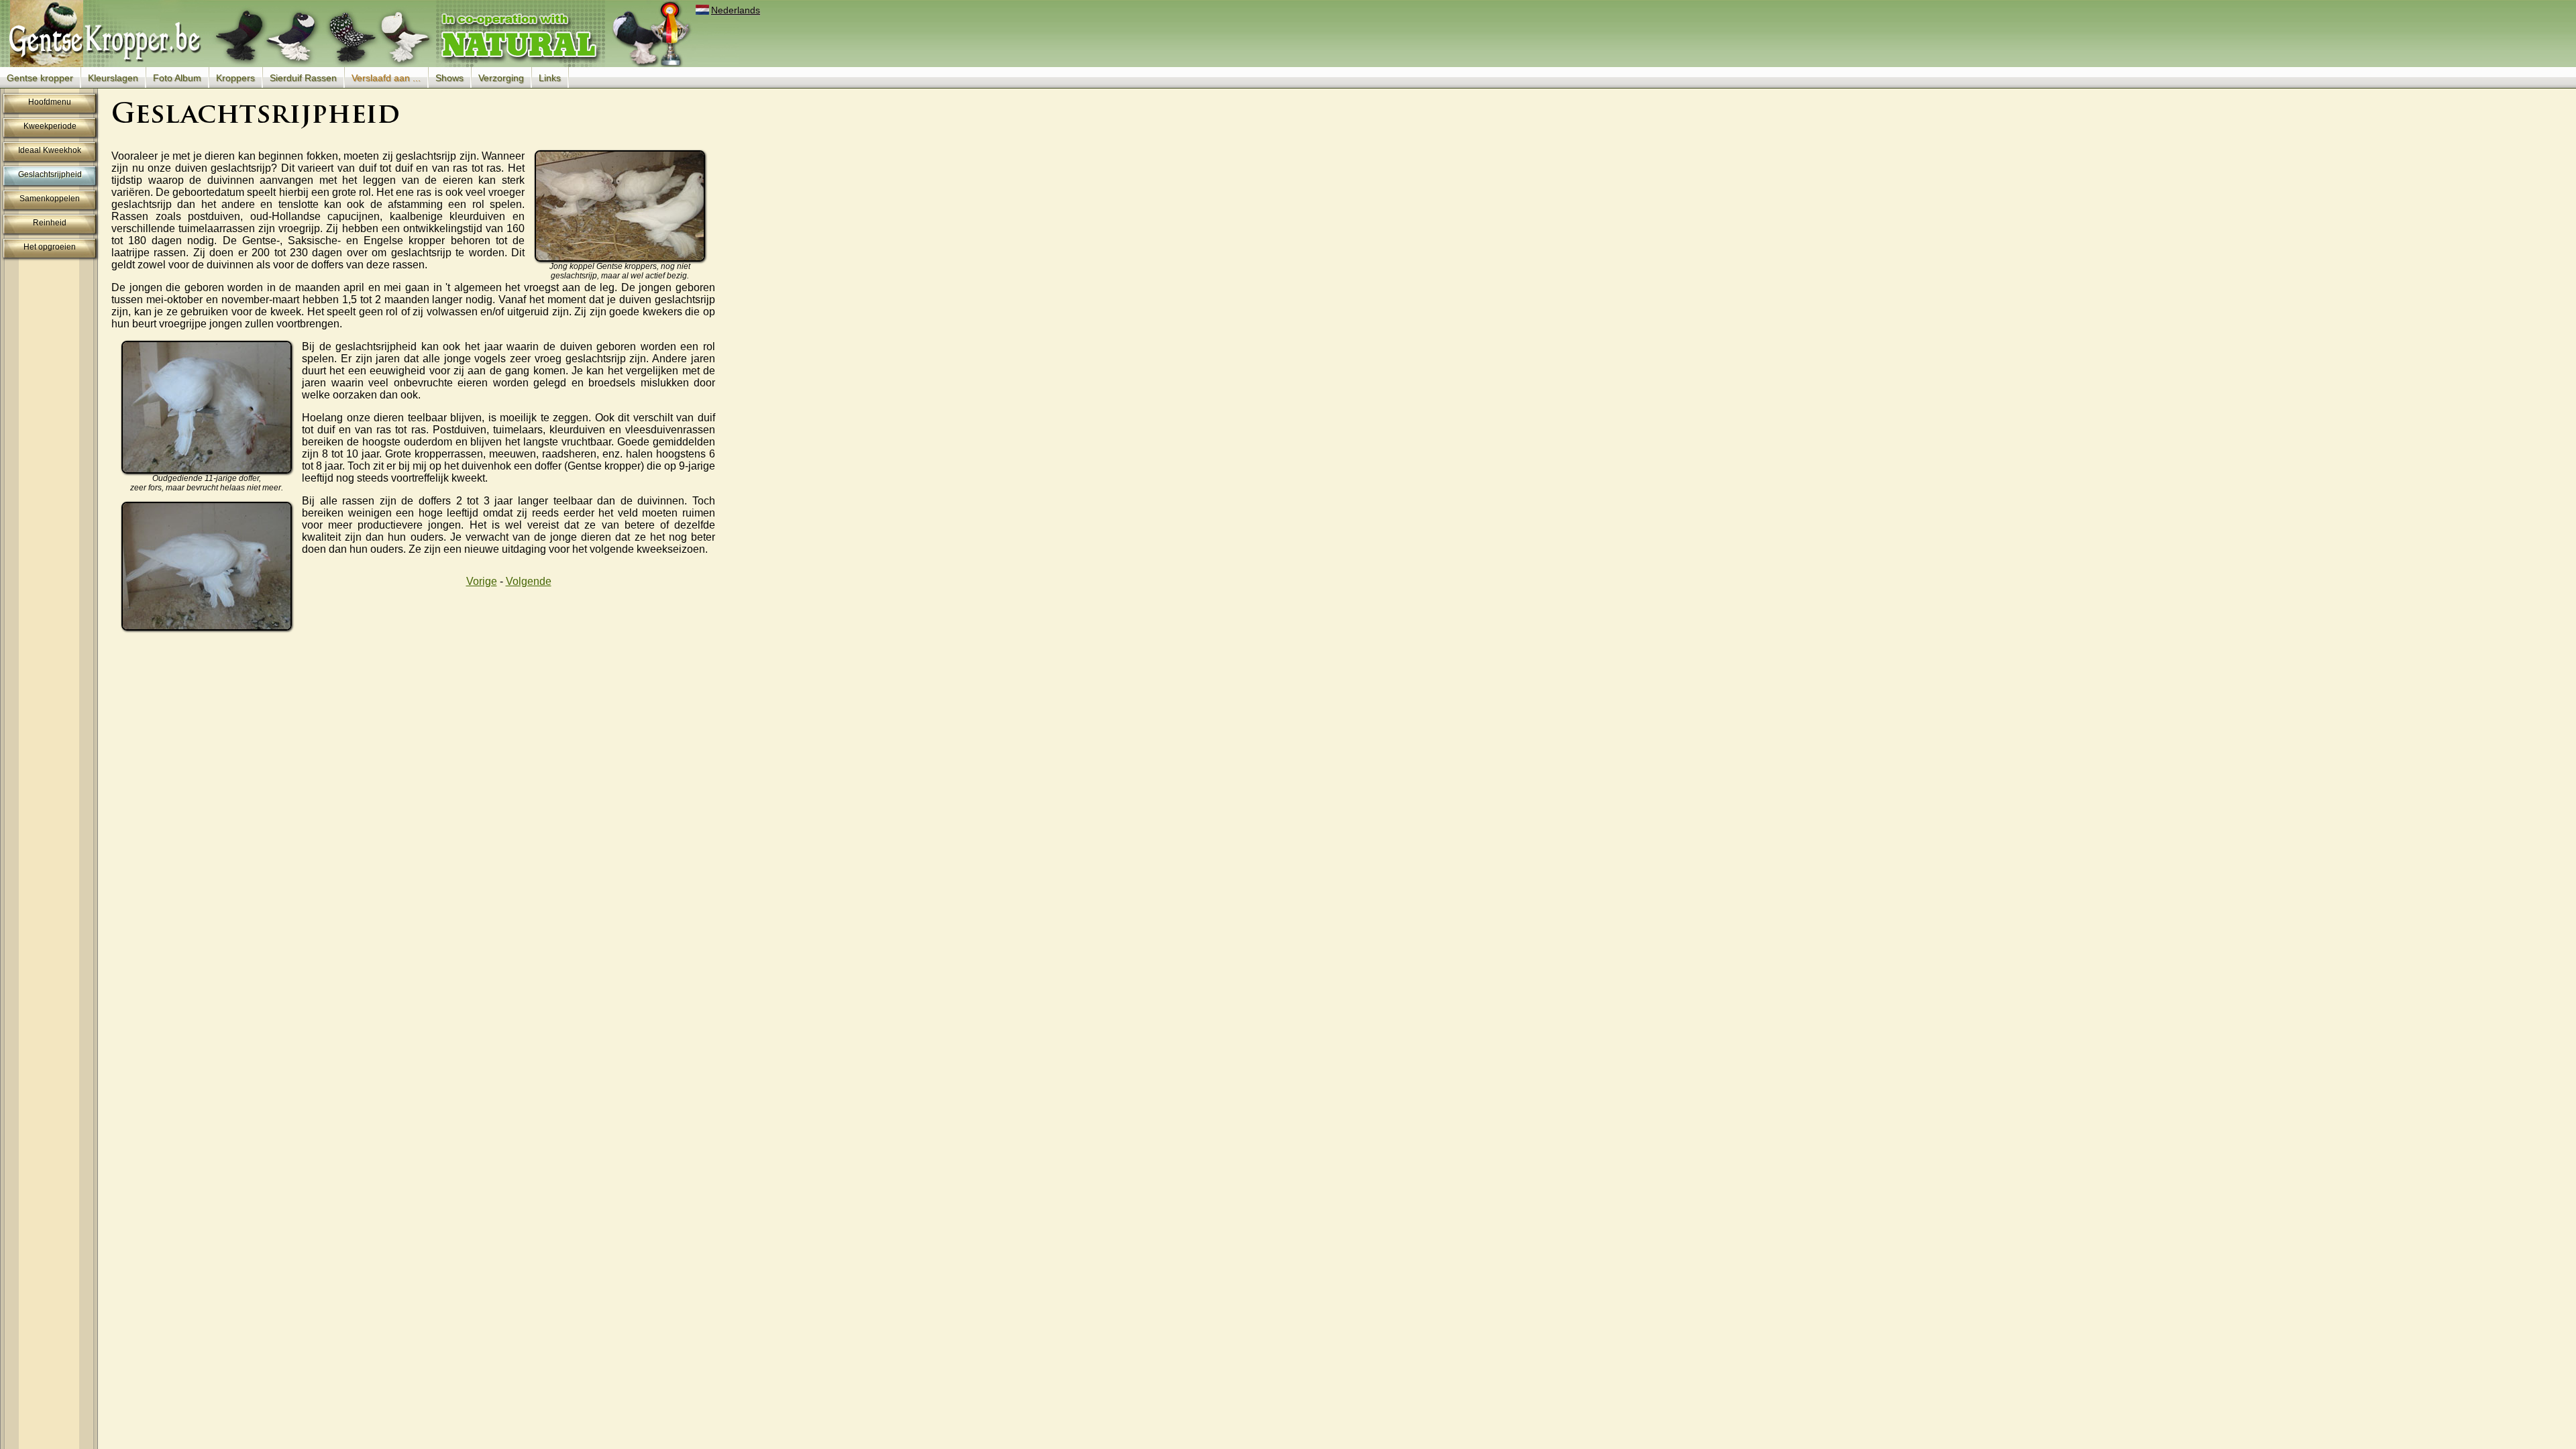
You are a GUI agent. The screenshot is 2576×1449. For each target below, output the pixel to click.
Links (550, 78)
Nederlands (736, 10)
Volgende (529, 581)
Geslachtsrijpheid (50, 174)
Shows (449, 78)
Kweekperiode (50, 126)
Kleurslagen (113, 78)
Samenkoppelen (50, 199)
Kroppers (235, 78)
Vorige (482, 581)
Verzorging (501, 78)
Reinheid (50, 223)
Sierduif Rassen (303, 78)
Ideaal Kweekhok (50, 150)
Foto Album (177, 78)
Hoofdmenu (50, 102)
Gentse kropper (40, 78)
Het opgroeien (50, 247)
